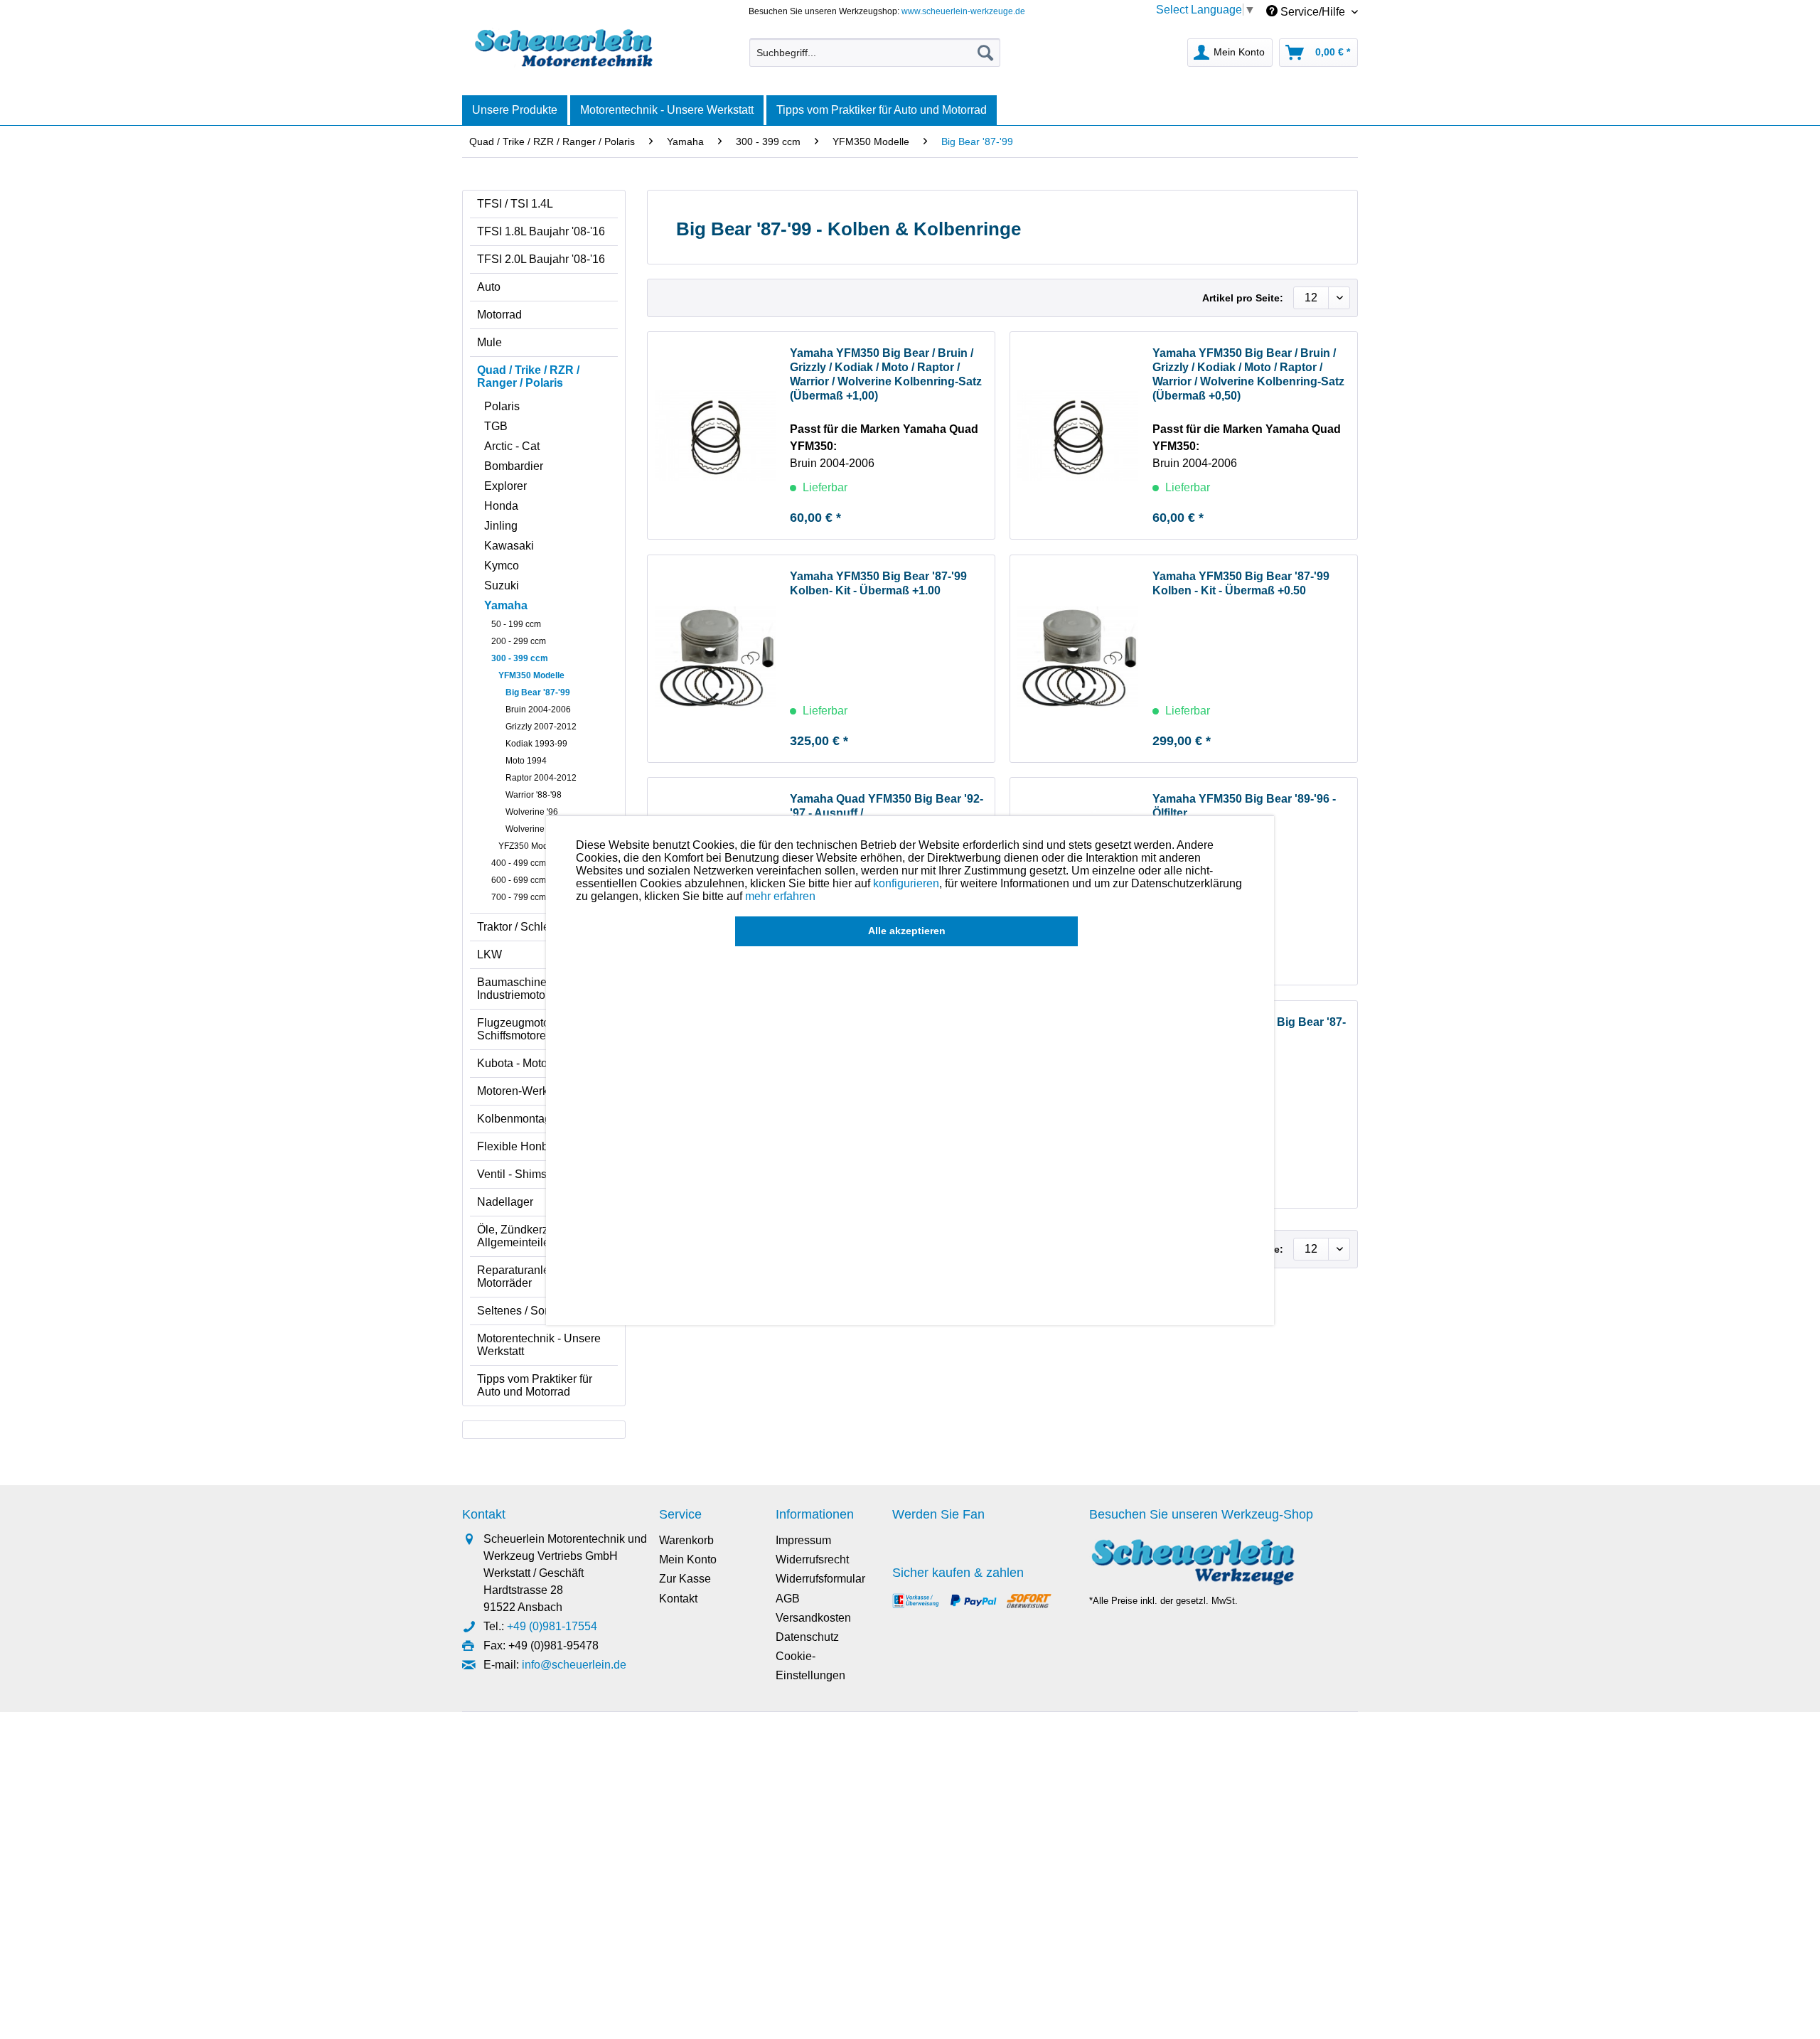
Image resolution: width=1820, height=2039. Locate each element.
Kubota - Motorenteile (531, 1063)
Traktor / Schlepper (525, 927)
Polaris (502, 406)
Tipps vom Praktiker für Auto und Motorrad (535, 1385)
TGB (496, 426)
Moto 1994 (526, 761)
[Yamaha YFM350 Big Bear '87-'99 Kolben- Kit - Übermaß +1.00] (715, 659)
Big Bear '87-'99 (538, 692)
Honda (501, 506)
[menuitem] (875, 53)
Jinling (501, 526)
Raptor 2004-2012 (541, 778)
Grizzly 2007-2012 (541, 727)
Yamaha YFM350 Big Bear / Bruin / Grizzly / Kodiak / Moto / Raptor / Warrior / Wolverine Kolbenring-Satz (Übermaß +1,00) (886, 374)
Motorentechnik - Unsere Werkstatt (539, 1345)
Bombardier (514, 466)
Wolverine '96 (532, 812)
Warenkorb (686, 1540)
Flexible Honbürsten (528, 1146)
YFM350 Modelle (531, 675)
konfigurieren (906, 883)
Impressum (803, 1540)
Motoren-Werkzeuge (528, 1091)
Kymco (502, 566)
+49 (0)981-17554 (552, 1626)
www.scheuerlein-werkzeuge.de (963, 11)
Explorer (505, 486)
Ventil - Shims (512, 1174)
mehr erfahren (780, 896)
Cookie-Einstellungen (810, 1666)
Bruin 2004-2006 (538, 710)
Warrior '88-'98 (534, 795)
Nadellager (505, 1202)
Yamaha (506, 605)
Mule (489, 342)
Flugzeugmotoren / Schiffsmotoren (524, 1029)
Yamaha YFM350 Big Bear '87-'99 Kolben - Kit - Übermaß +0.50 (1241, 583)
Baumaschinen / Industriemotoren (519, 989)
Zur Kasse (685, 1579)
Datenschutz (807, 1637)
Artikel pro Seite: (1243, 298)
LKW (489, 954)
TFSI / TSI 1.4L (515, 204)
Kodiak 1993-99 (536, 744)
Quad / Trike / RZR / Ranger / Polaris (528, 376)
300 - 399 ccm (520, 658)
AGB (788, 1599)
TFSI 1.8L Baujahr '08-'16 (541, 231)
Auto (489, 287)
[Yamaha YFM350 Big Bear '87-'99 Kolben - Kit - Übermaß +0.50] (1078, 659)
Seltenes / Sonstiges (529, 1311)
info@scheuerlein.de (574, 1665)
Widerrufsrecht (812, 1559)
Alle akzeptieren (907, 931)
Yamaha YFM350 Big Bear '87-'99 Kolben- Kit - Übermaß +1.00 (878, 583)
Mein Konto (688, 1559)
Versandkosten (813, 1618)
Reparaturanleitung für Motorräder (534, 1277)
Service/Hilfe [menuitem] (1313, 12)
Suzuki (502, 585)
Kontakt (678, 1599)
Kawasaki (509, 546)
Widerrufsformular (820, 1579)
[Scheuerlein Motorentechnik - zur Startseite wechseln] (563, 49)
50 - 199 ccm (516, 624)
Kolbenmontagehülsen (534, 1119)
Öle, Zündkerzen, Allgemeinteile (520, 1236)
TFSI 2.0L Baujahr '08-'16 (541, 259)
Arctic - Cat (512, 446)
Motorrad (499, 315)
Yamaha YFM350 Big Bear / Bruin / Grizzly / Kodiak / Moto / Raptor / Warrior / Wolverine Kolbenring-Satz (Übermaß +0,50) (1248, 374)
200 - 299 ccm (519, 641)
